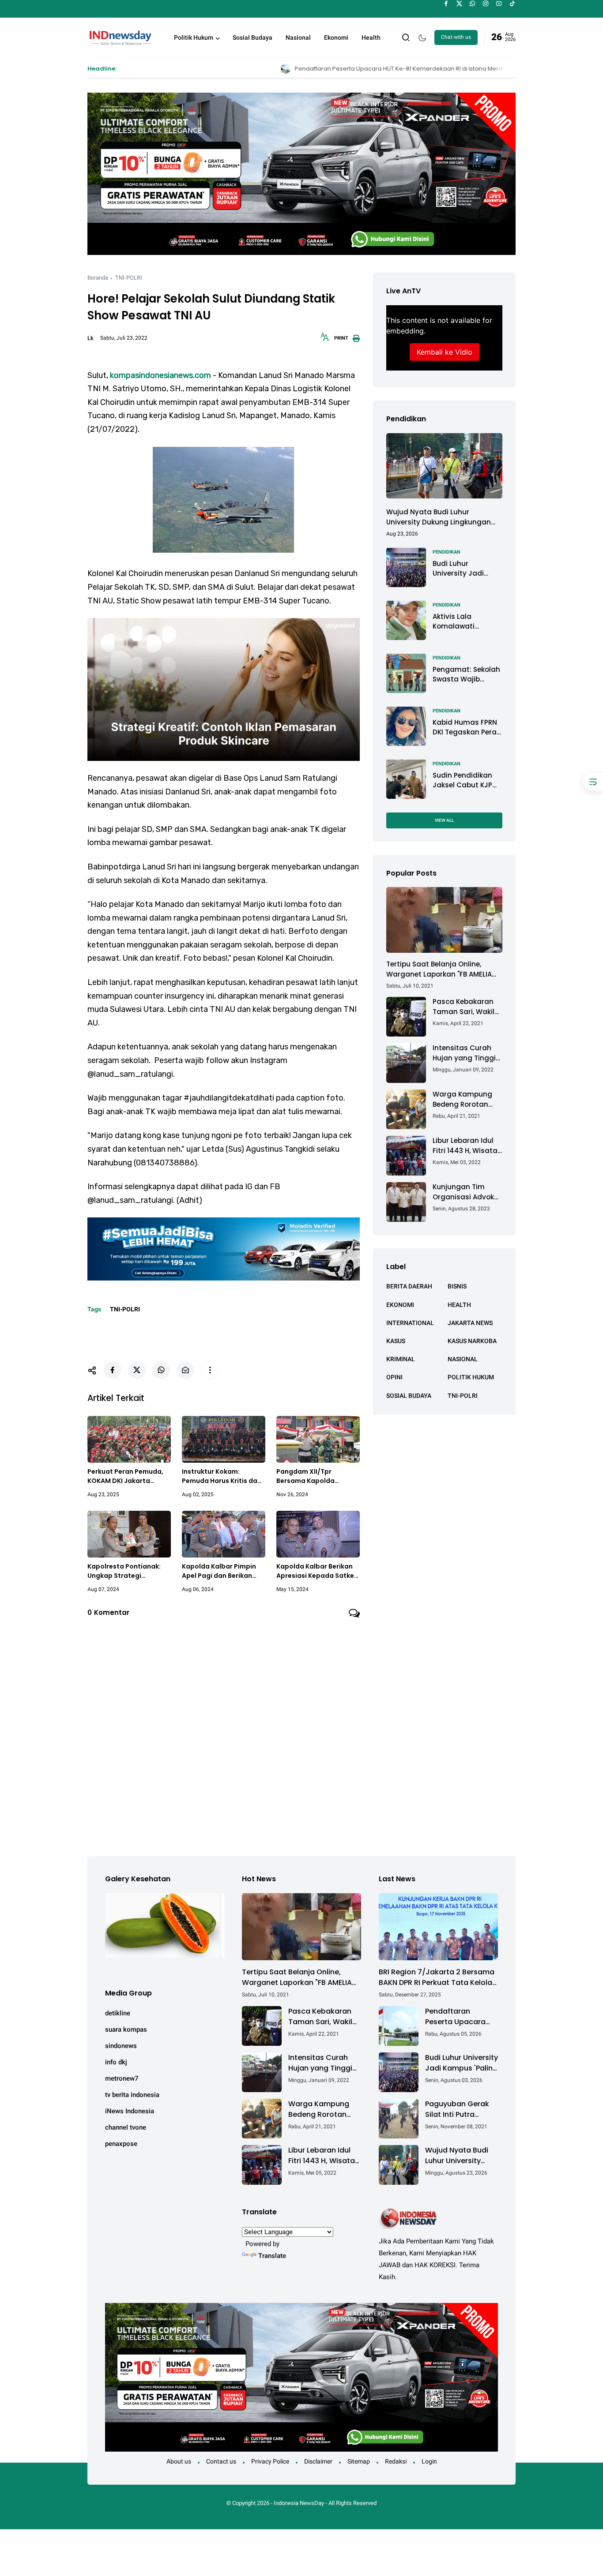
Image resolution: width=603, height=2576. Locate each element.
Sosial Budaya (253, 37)
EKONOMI (400, 1304)
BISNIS (457, 1286)
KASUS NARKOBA (472, 1340)
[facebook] (446, 4)
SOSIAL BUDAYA (409, 1395)
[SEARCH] (406, 37)
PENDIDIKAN (447, 552)
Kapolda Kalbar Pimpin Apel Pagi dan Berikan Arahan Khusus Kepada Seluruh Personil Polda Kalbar (219, 1571)
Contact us (221, 2461)
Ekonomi (336, 37)
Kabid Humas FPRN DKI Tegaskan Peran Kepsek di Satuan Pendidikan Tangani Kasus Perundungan (467, 727)
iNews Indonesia (130, 2111)
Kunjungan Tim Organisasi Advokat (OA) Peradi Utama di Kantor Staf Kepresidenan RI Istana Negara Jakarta (467, 1192)
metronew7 (122, 2078)
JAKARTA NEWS (470, 1322)
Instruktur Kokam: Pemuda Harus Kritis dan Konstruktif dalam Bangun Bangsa (222, 1476)
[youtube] (499, 4)
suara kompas (126, 2029)
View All (444, 820)
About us (179, 2461)
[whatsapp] (473, 4)
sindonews (121, 2046)
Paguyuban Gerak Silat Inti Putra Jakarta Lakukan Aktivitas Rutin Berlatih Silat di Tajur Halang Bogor (460, 2109)
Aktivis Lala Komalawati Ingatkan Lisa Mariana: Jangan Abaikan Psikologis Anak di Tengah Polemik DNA (465, 621)
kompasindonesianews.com (160, 375)
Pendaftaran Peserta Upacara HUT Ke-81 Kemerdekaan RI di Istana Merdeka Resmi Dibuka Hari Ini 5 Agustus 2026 (298, 69)
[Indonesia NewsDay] (120, 37)
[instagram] (486, 4)
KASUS (396, 1340)
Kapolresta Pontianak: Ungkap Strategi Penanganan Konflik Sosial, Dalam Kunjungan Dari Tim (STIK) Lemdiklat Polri (128, 1571)
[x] (459, 4)
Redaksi (396, 2461)
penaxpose (121, 2144)
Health (371, 37)
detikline (118, 2013)
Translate (272, 2256)
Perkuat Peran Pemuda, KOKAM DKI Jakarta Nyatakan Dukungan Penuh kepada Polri (125, 1476)
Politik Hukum (194, 37)
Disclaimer (318, 2461)
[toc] (593, 782)
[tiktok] (512, 4)
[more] (210, 1370)
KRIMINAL (401, 1359)
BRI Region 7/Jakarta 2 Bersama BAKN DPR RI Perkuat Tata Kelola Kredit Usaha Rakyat (437, 1977)
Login (429, 2461)
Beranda (98, 278)
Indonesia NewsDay (299, 2503)
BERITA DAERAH (409, 1286)
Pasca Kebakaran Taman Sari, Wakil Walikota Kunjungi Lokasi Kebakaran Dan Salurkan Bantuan (464, 1007)
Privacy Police (270, 2461)
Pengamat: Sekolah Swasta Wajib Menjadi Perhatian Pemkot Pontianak (466, 674)
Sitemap (359, 2461)
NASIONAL (463, 1359)
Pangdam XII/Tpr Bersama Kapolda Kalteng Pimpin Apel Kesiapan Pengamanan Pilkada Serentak (314, 1476)
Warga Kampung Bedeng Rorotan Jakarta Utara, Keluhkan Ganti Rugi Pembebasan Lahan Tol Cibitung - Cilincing (467, 1099)
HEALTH (459, 1304)
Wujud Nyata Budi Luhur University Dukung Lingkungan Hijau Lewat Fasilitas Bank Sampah (439, 517)
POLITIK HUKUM (471, 1377)
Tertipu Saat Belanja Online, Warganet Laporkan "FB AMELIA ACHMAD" (439, 969)
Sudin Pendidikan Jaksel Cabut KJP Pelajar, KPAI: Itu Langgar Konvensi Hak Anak (464, 780)
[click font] (325, 340)
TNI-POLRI (129, 278)
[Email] (185, 1370)
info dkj (116, 2062)
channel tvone (126, 2127)
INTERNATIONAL (410, 1322)
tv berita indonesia (132, 2095)
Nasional (298, 37)
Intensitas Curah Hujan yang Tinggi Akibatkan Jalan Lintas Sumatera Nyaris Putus (464, 1053)
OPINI (394, 1377)
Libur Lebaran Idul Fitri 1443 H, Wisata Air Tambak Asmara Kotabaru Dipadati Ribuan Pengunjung (467, 1146)
